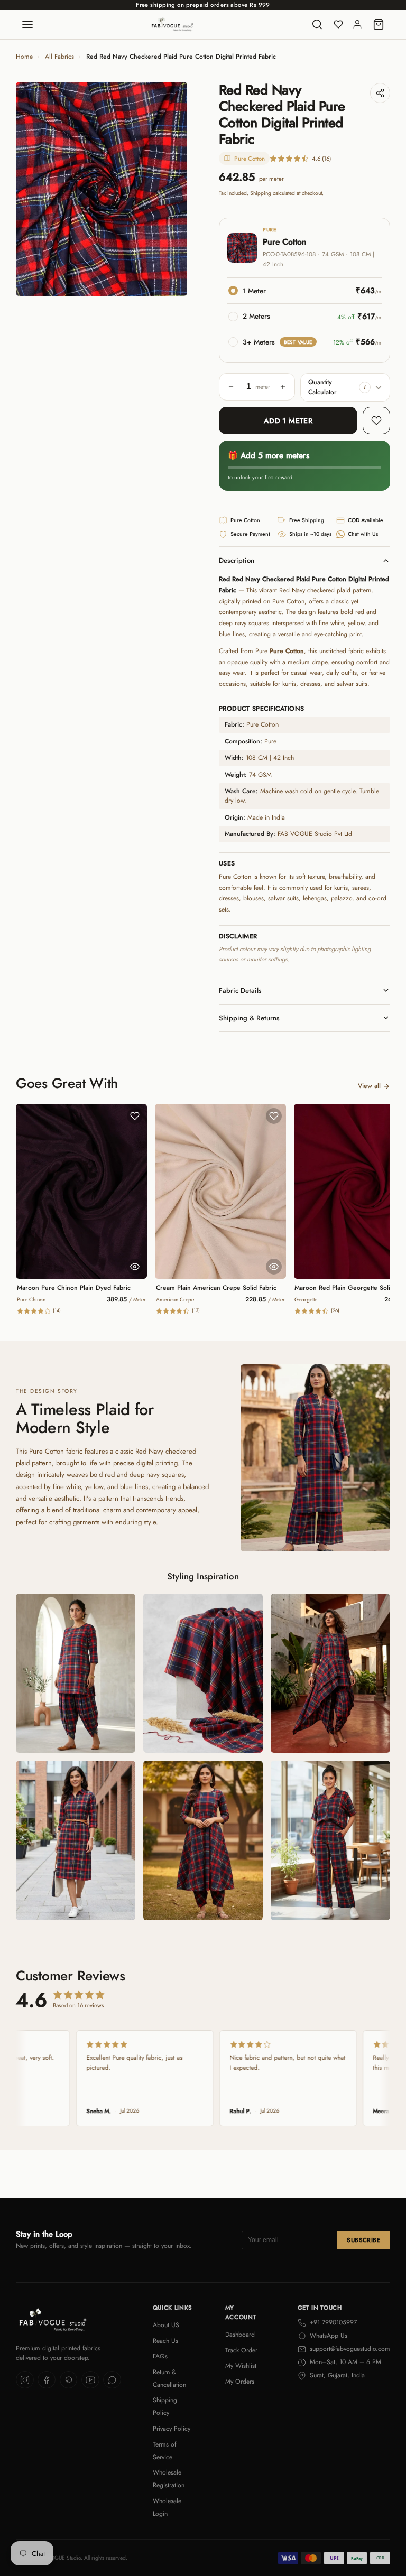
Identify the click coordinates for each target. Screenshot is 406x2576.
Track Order (241, 2350)
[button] (365, 387)
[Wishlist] (338, 24)
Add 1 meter (288, 421)
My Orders (240, 2382)
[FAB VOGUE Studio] (172, 24)
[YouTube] (90, 2380)
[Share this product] (380, 93)
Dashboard (240, 2335)
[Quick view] (135, 1267)
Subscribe (363, 2240)
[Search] (317, 24)
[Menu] (27, 24)
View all (369, 1086)
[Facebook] (47, 2380)
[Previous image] (32, 189)
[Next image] (171, 189)
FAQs (160, 2356)
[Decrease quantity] (231, 387)
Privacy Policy (172, 2429)
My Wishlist (241, 2366)
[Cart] (379, 24)
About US (166, 2325)
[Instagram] (25, 2380)
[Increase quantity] (283, 387)
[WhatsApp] (112, 2380)
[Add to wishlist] (376, 421)
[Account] (357, 24)
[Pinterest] (69, 2380)
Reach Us (165, 2341)
